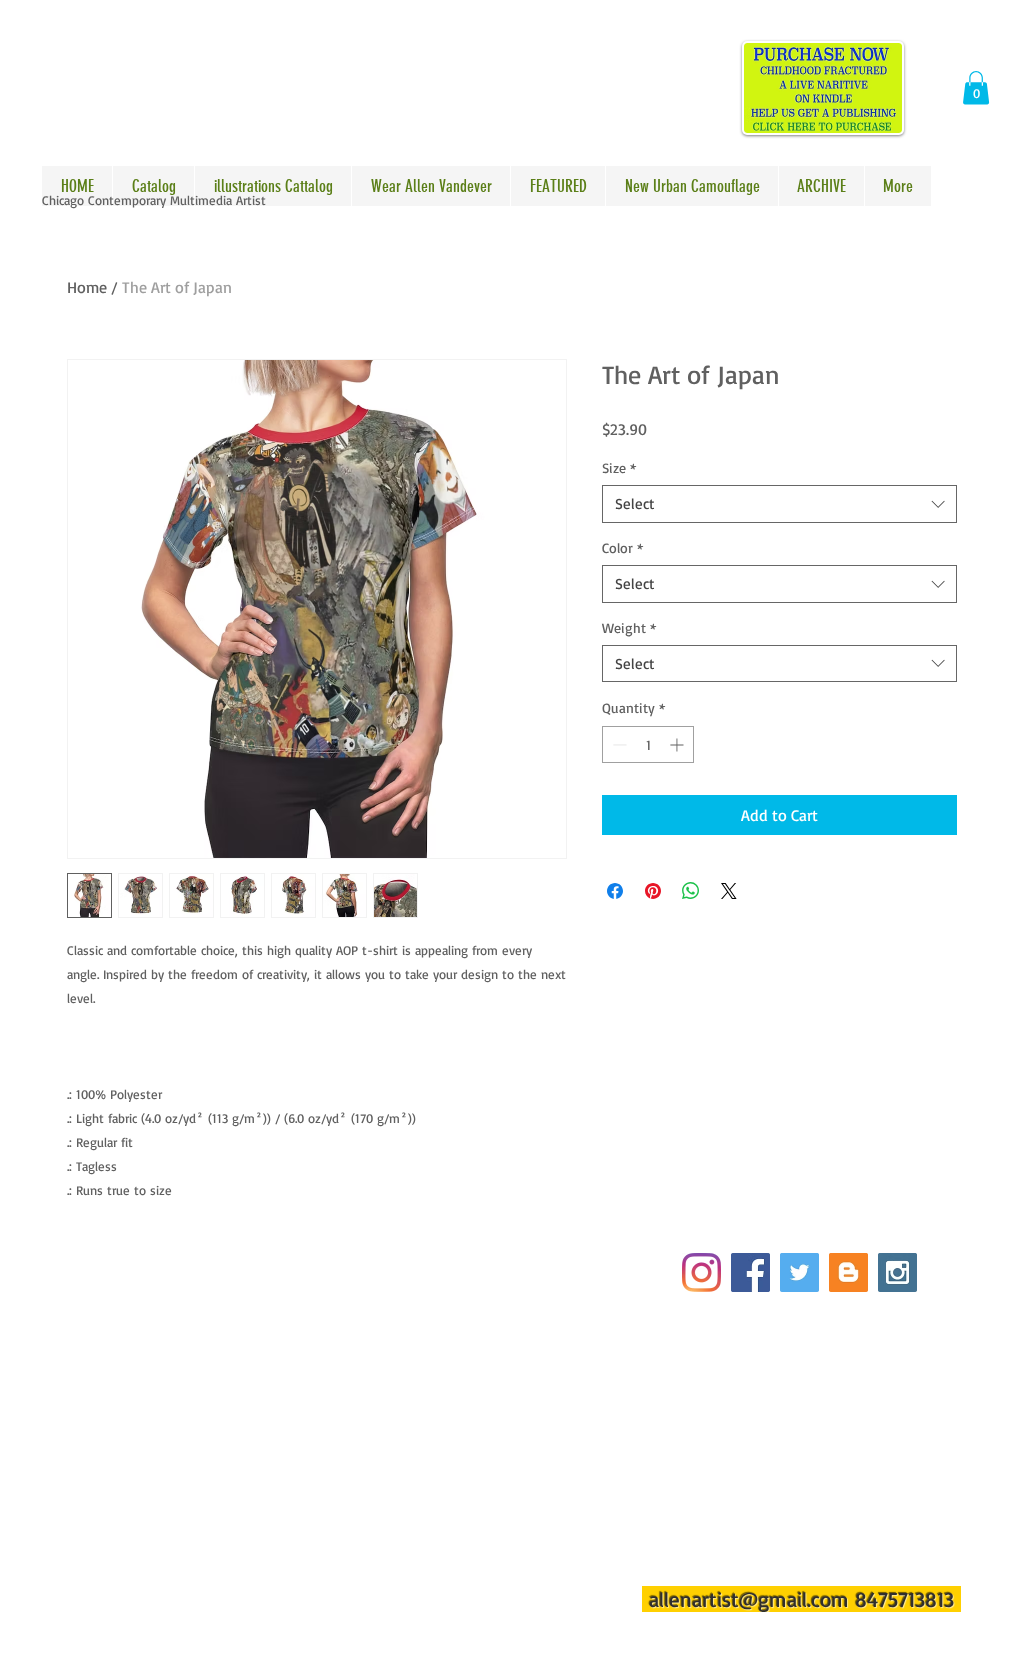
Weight (629, 627)
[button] (976, 87)
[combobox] (779, 504)
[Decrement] (617, 744)
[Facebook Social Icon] (750, 1272)
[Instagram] (701, 1272)
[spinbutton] (648, 744)
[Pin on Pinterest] (653, 891)
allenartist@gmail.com (749, 1599)
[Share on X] (729, 891)
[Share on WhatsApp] (691, 891)
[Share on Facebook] (615, 891)
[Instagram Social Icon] (897, 1272)
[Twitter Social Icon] (799, 1272)
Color (622, 547)
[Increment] (678, 744)
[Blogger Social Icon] (848, 1272)
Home (87, 287)
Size (619, 467)
